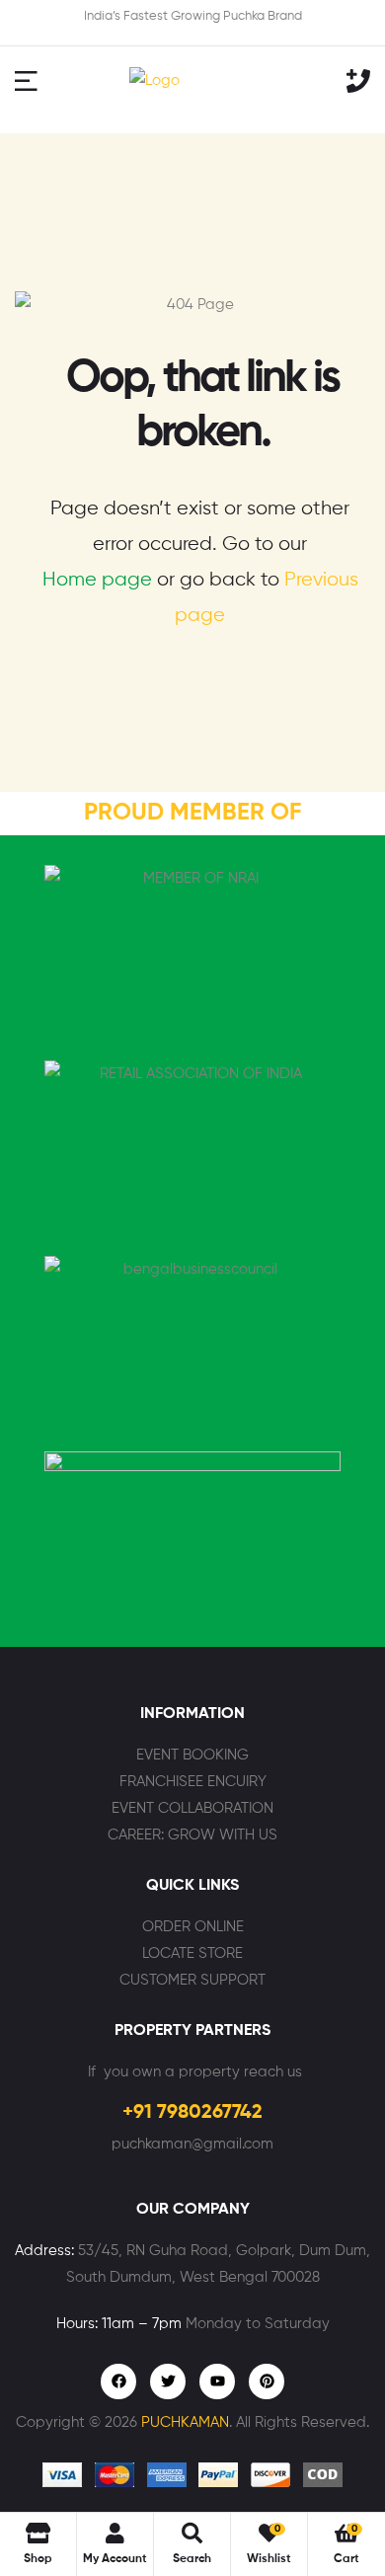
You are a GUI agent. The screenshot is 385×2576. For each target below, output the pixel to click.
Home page (97, 580)
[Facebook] (118, 2381)
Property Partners (192, 2031)
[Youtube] (217, 2381)
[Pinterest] (267, 2381)
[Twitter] (168, 2381)
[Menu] (35, 80)
